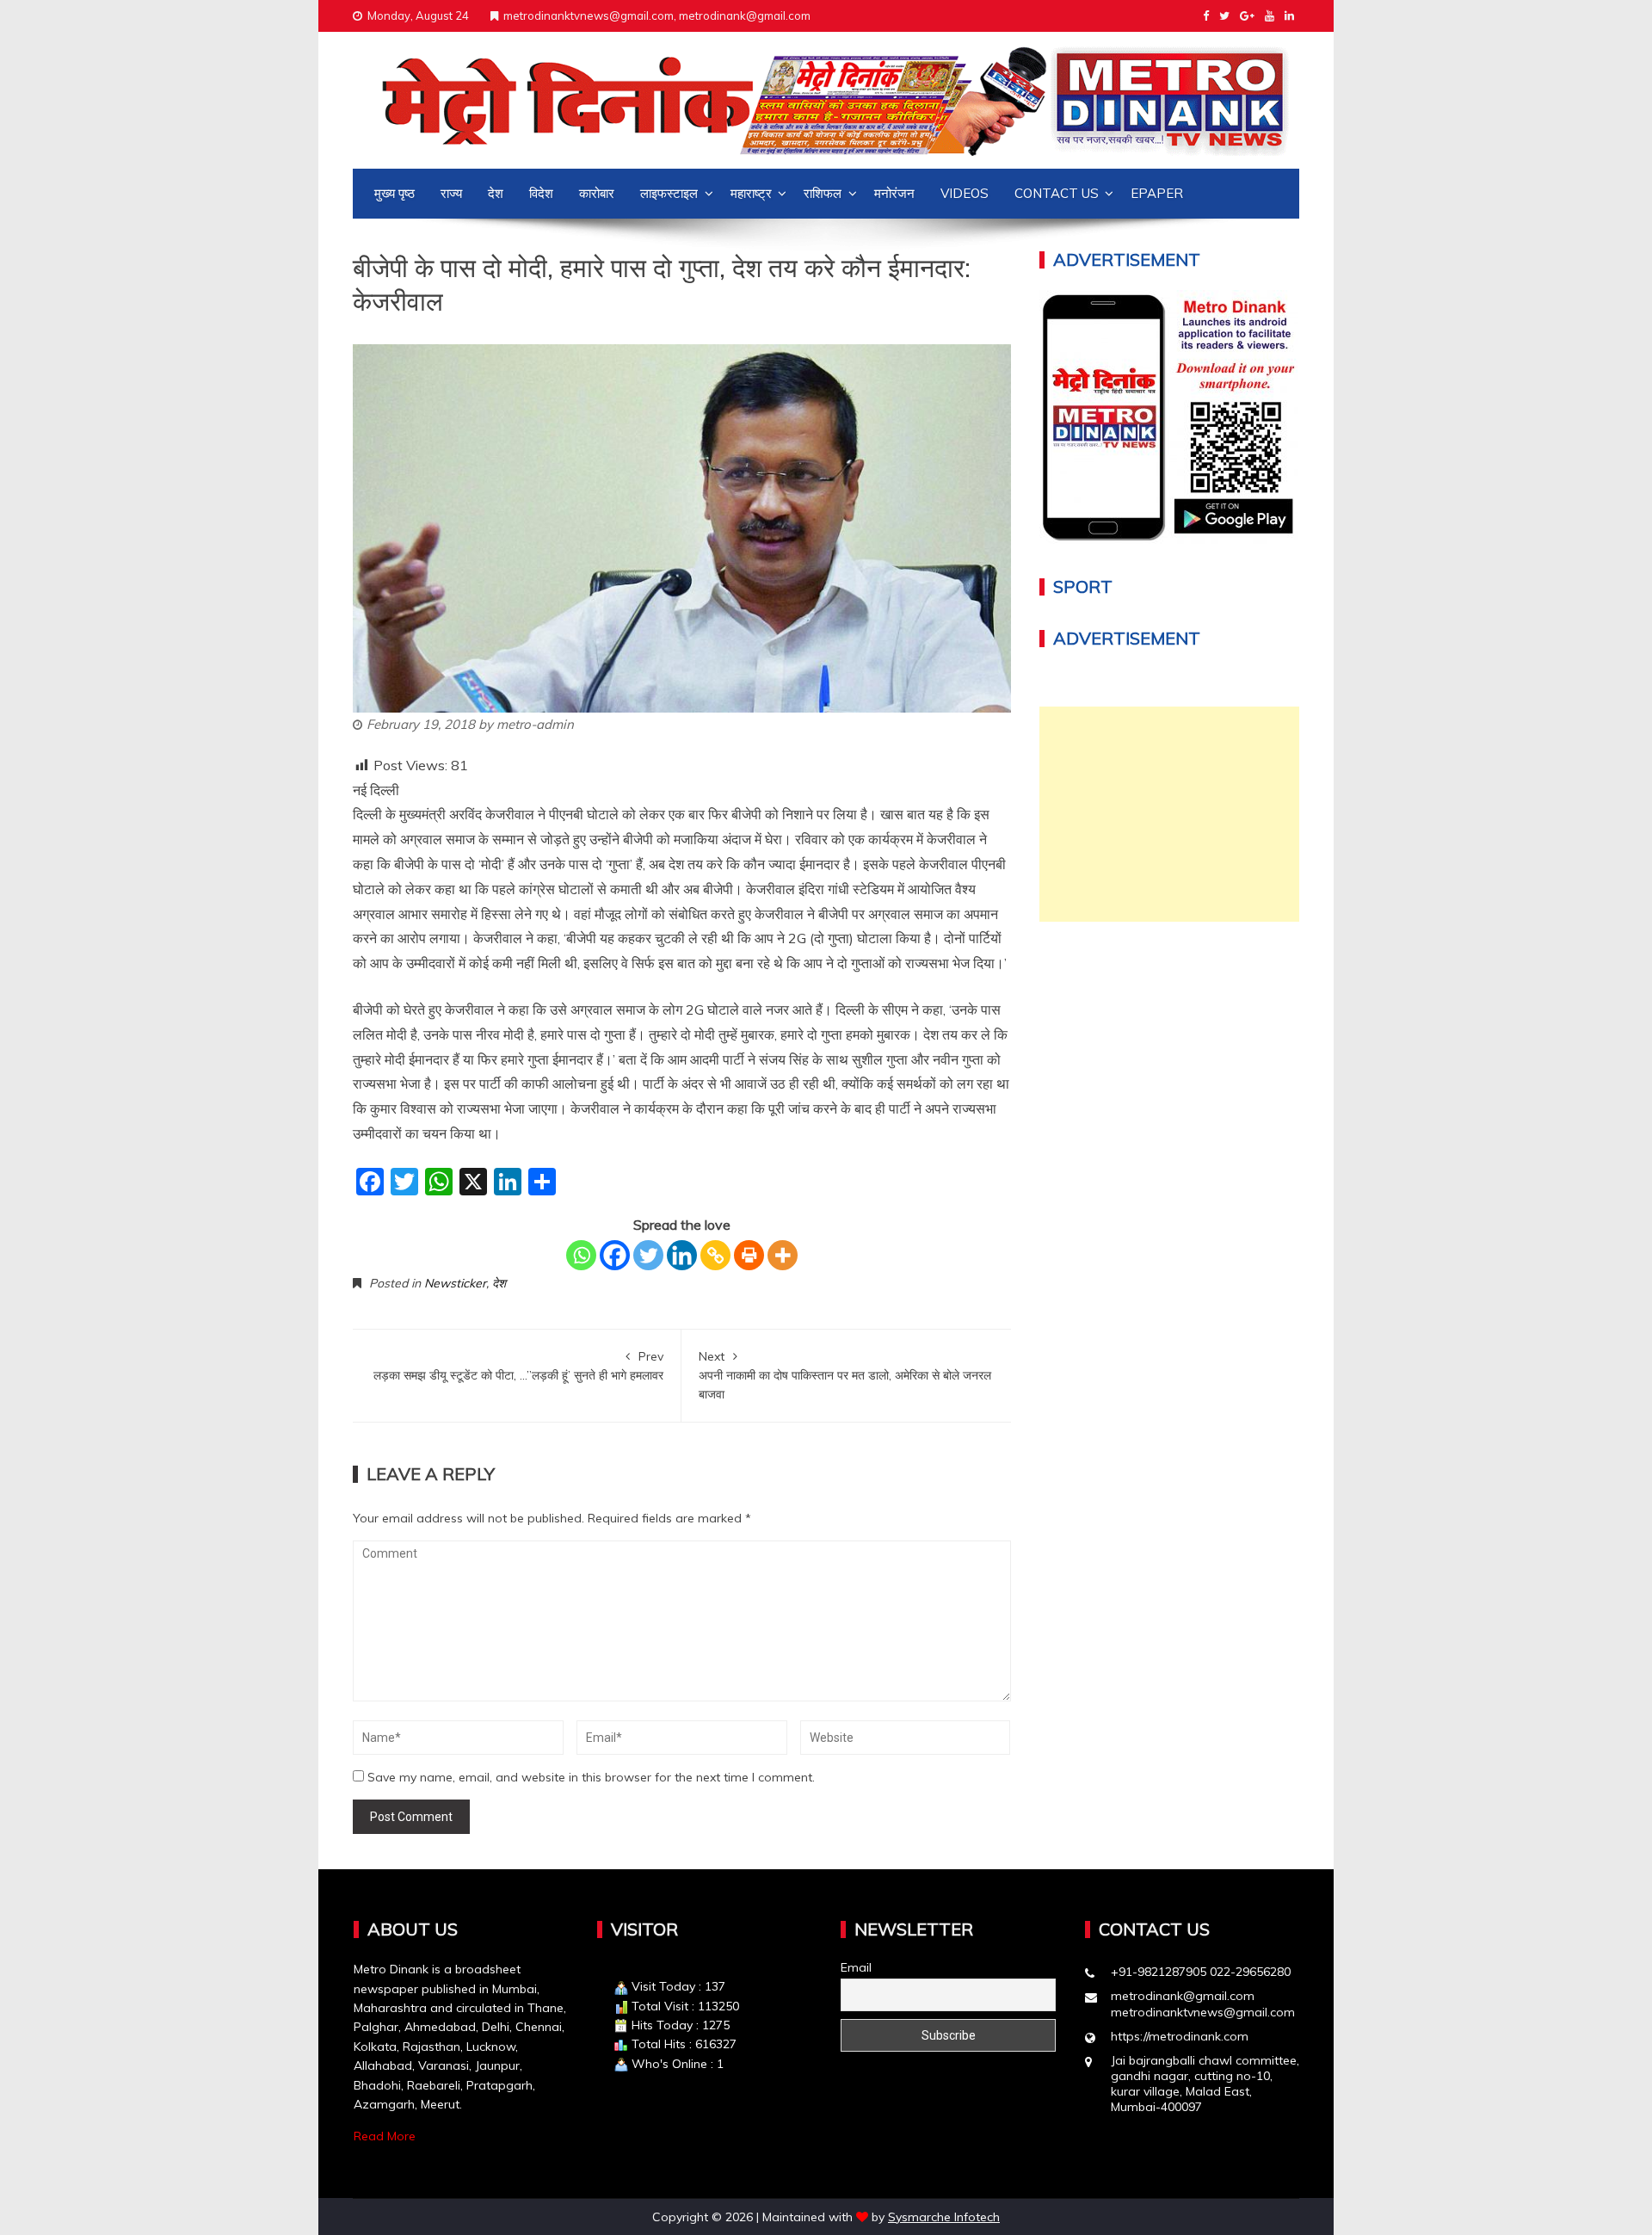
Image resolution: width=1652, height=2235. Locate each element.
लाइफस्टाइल (669, 193)
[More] (783, 1255)
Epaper (1157, 193)
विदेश (541, 193)
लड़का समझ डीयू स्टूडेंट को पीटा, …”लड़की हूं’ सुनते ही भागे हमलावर (518, 1366)
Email (856, 1967)
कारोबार (597, 193)
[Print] (749, 1255)
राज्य (451, 193)
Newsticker (455, 1283)
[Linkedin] (682, 1255)
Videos (965, 193)
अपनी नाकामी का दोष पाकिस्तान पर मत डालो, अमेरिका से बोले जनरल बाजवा (845, 1376)
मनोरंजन (894, 193)
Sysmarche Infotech (944, 2217)
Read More (385, 2136)
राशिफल (823, 193)
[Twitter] (648, 1255)
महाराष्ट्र (751, 193)
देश (496, 193)
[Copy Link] (715, 1255)
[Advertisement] (1170, 814)
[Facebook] (615, 1255)
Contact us (1057, 193)
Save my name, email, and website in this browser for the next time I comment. (591, 1777)
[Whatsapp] (581, 1255)
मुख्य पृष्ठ (395, 193)
